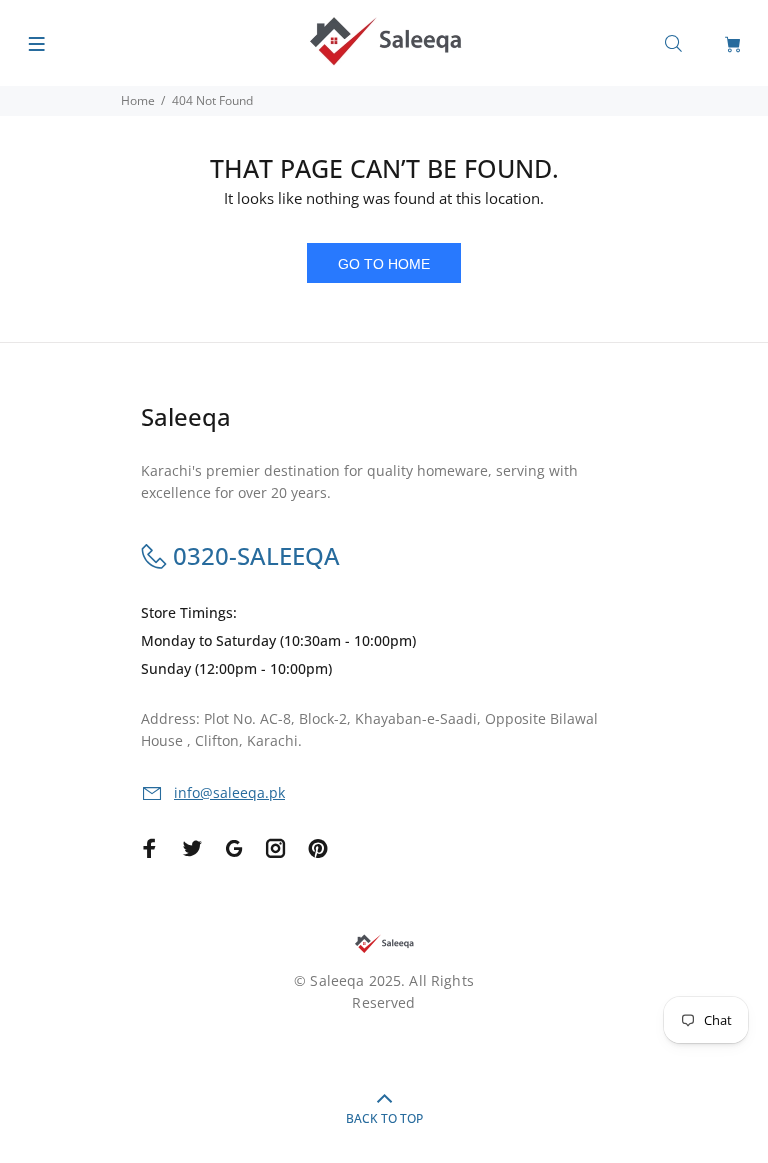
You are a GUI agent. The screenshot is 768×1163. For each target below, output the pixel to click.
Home (138, 100)
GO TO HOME (384, 264)
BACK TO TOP (384, 1118)
